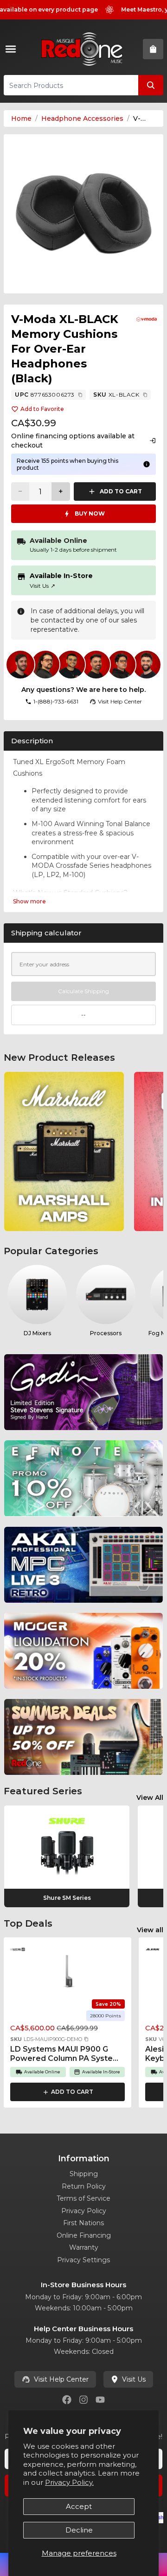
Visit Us (42, 586)
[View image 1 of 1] (83, 214)
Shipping (84, 2174)
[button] (86, 2039)
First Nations (83, 2223)
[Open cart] (153, 49)
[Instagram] (83, 2400)
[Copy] (80, 395)
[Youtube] (100, 2400)
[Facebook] (67, 2400)
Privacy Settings (83, 2260)
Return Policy (84, 2186)
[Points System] (147, 464)
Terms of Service (83, 2198)
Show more (29, 901)
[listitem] (64, 1151)
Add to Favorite (42, 409)
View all (150, 1930)
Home (21, 118)
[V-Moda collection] (147, 319)
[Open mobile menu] (13, 49)
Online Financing (84, 2235)
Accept (79, 2506)
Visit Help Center (61, 2379)
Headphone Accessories (82, 118)
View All (150, 1798)
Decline (79, 2530)
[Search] (151, 85)
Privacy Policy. (69, 2482)
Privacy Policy (84, 2211)
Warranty (84, 2247)
